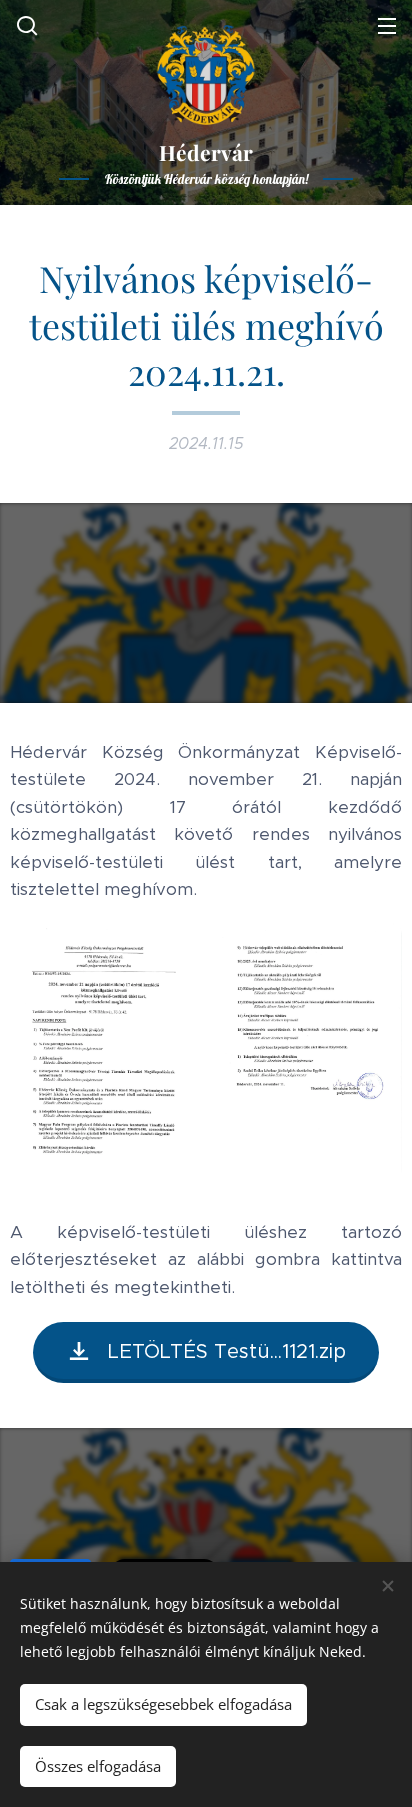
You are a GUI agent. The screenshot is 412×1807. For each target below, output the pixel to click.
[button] (25, 25)
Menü (387, 25)
